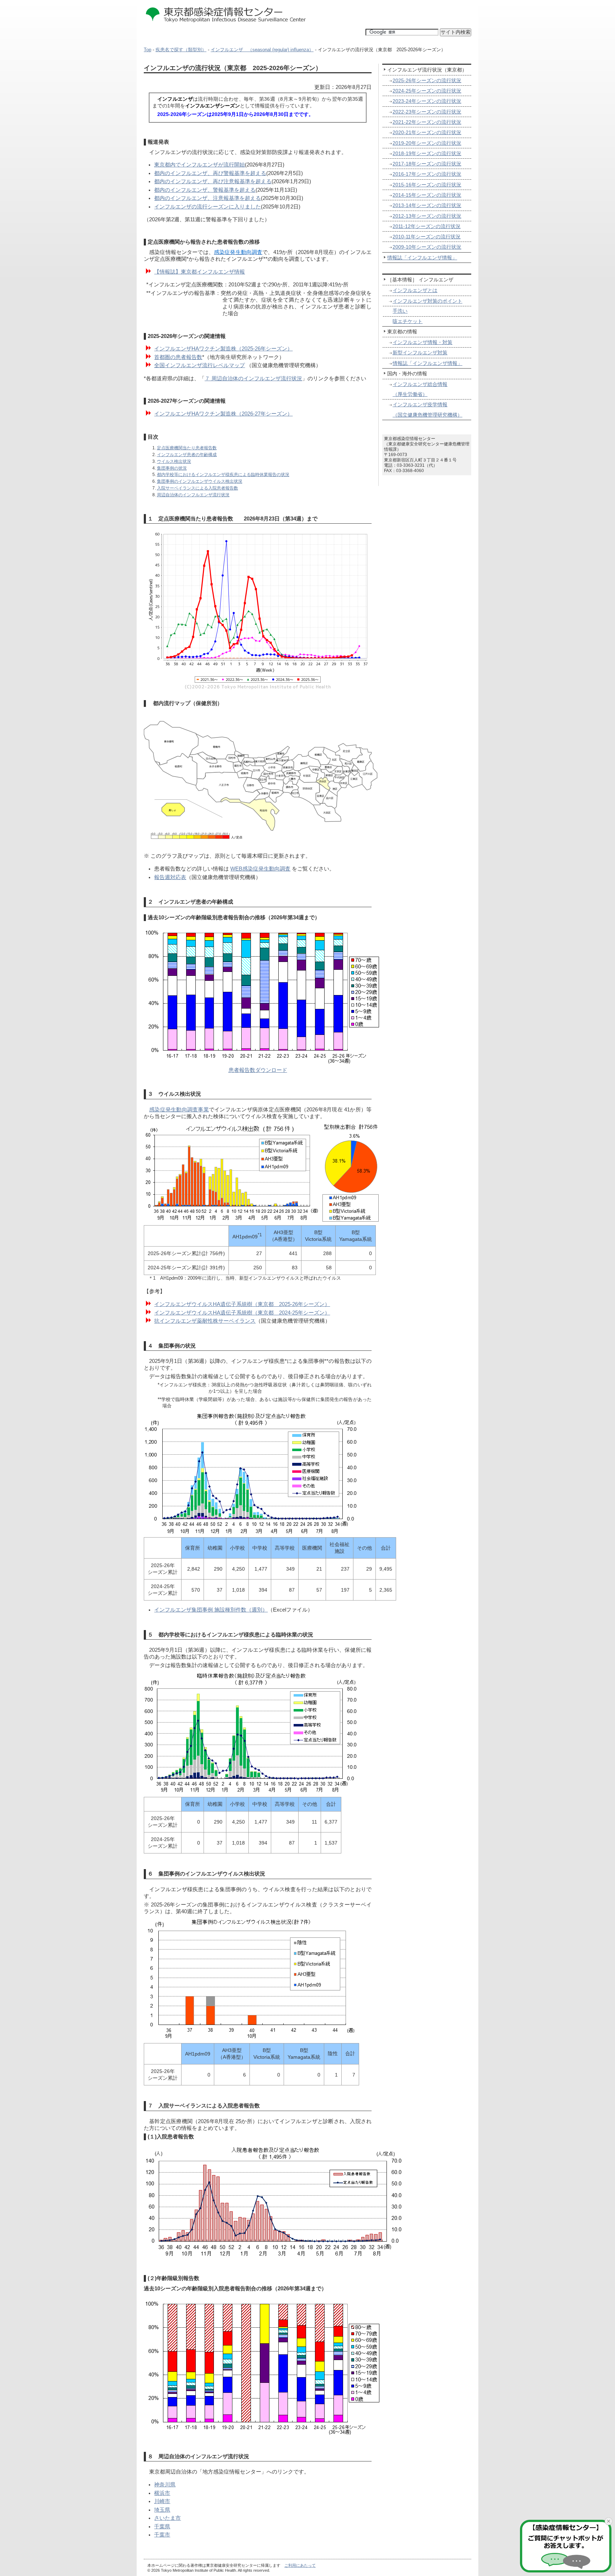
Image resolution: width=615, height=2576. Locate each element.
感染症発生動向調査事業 (179, 1110)
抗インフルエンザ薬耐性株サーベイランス (205, 1321)
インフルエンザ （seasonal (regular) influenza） (262, 50)
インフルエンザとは (415, 290)
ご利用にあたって (300, 2565)
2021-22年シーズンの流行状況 (427, 122)
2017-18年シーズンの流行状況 (427, 164)
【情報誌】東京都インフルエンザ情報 (199, 272)
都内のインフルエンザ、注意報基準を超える (207, 198)
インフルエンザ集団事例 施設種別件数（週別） (211, 1610)
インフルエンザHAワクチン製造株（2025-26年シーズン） (223, 349)
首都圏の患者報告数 (178, 357)
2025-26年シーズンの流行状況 (427, 80)
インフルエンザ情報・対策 (422, 342)
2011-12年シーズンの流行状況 (427, 226)
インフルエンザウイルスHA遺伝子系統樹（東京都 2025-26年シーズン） (242, 1304)
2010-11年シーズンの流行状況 (427, 237)
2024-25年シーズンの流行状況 (427, 91)
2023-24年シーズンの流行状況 (427, 101)
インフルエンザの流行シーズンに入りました (207, 207)
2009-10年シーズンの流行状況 (427, 247)
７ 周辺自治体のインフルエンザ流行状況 (253, 379)
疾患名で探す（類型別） (181, 50)
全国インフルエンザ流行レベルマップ (199, 365)
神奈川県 (165, 2485)
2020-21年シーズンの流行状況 (427, 132)
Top (148, 50)
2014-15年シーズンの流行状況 (427, 195)
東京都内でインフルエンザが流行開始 (199, 165)
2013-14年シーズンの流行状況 (427, 205)
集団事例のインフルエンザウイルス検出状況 (200, 481)
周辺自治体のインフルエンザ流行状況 (193, 495)
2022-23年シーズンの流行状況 (427, 112)
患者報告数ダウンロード (258, 1070)
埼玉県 (162, 2510)
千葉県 (162, 2527)
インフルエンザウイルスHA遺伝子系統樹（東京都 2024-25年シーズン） (242, 1313)
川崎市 (162, 2501)
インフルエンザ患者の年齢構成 (187, 454)
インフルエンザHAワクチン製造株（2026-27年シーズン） (223, 414)
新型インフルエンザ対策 (420, 353)
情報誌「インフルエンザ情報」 (422, 258)
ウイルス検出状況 (174, 461)
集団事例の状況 (172, 468)
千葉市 (162, 2535)
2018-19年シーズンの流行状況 (427, 153)
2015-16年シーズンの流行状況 (427, 185)
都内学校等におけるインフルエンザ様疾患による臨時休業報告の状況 (223, 474)
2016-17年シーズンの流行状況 (427, 174)
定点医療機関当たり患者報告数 (187, 448)
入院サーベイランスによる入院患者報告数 (198, 488)
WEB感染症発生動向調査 (260, 869)
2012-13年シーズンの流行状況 (427, 216)
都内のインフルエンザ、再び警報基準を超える (210, 173)
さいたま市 (167, 2518)
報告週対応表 (170, 877)
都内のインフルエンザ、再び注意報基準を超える (213, 181)
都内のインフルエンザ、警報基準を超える (205, 190)
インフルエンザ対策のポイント (427, 301)
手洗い (400, 311)
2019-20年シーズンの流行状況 (427, 143)
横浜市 (162, 2493)
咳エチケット (408, 321)
